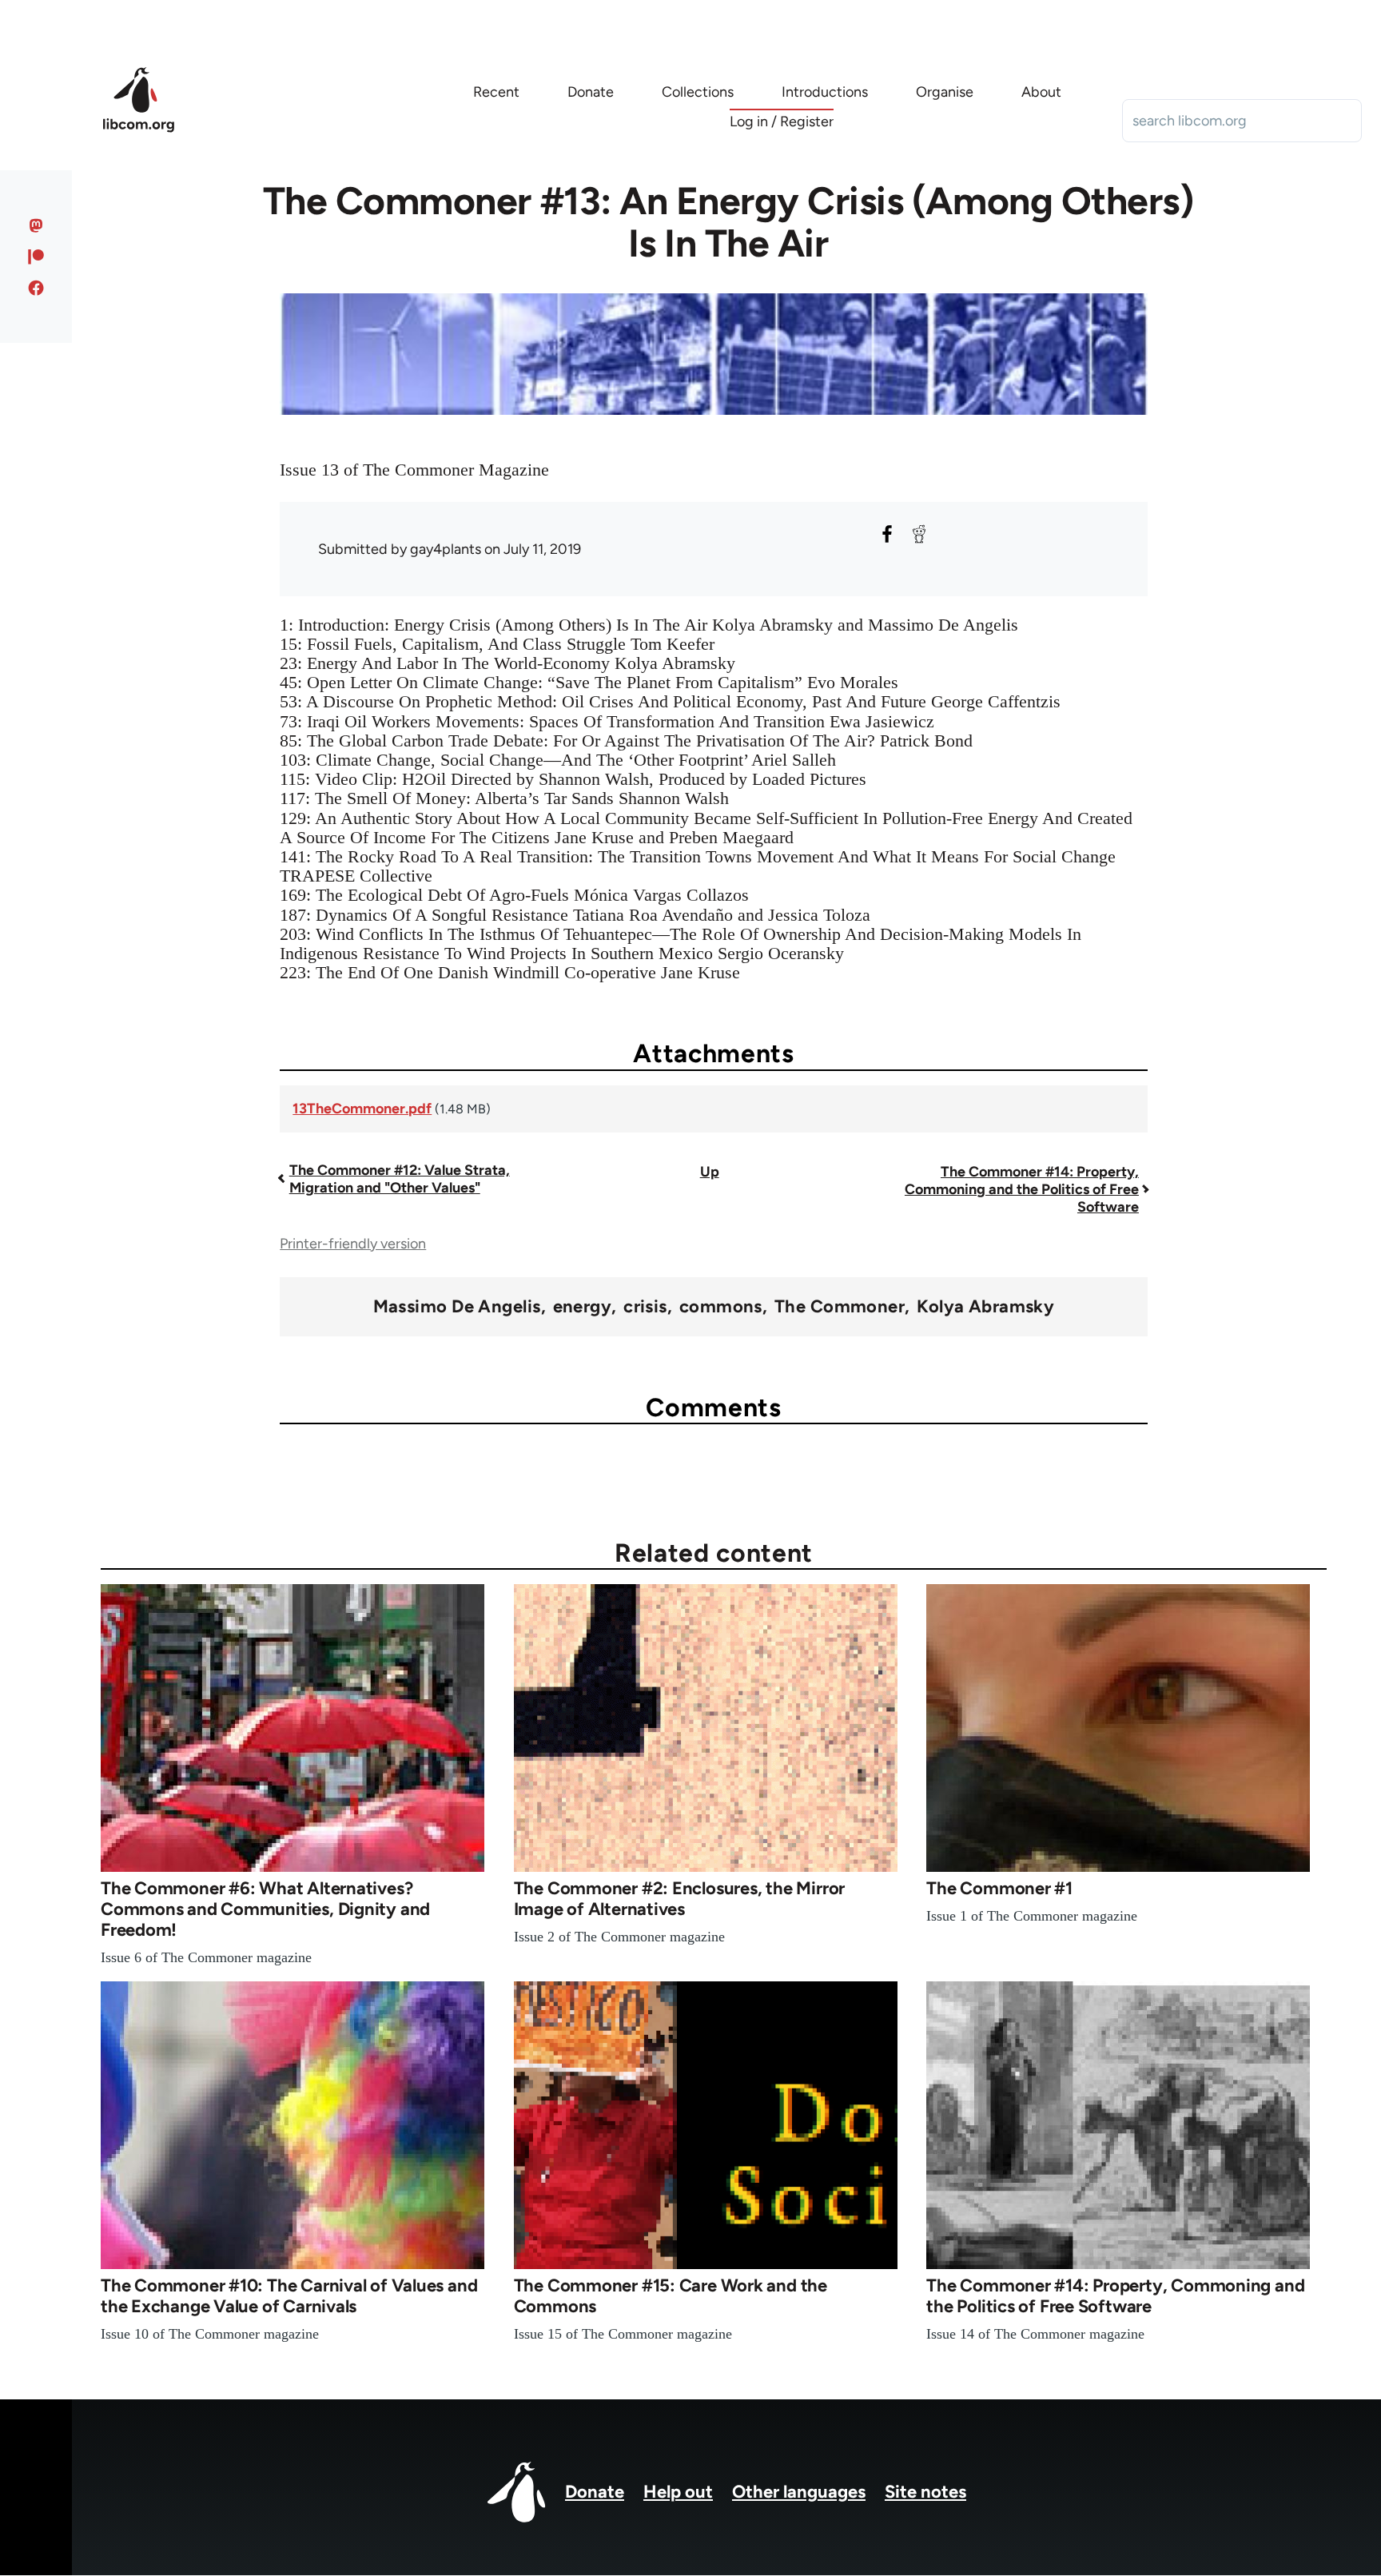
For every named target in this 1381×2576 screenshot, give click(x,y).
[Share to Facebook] (887, 534)
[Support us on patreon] (36, 257)
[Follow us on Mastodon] (36, 225)
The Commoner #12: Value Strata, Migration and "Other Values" (400, 1179)
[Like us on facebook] (36, 288)
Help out (678, 2492)
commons (721, 1307)
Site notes (925, 2492)
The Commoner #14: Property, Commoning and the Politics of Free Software (1022, 1189)
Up (710, 1172)
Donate (595, 2492)
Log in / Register (782, 121)
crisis (645, 1307)
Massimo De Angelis (457, 1307)
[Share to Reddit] (919, 534)
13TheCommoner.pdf (362, 1109)
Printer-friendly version (353, 1244)
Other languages (799, 2492)
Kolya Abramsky (985, 1307)
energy (583, 1307)
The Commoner (840, 1307)
